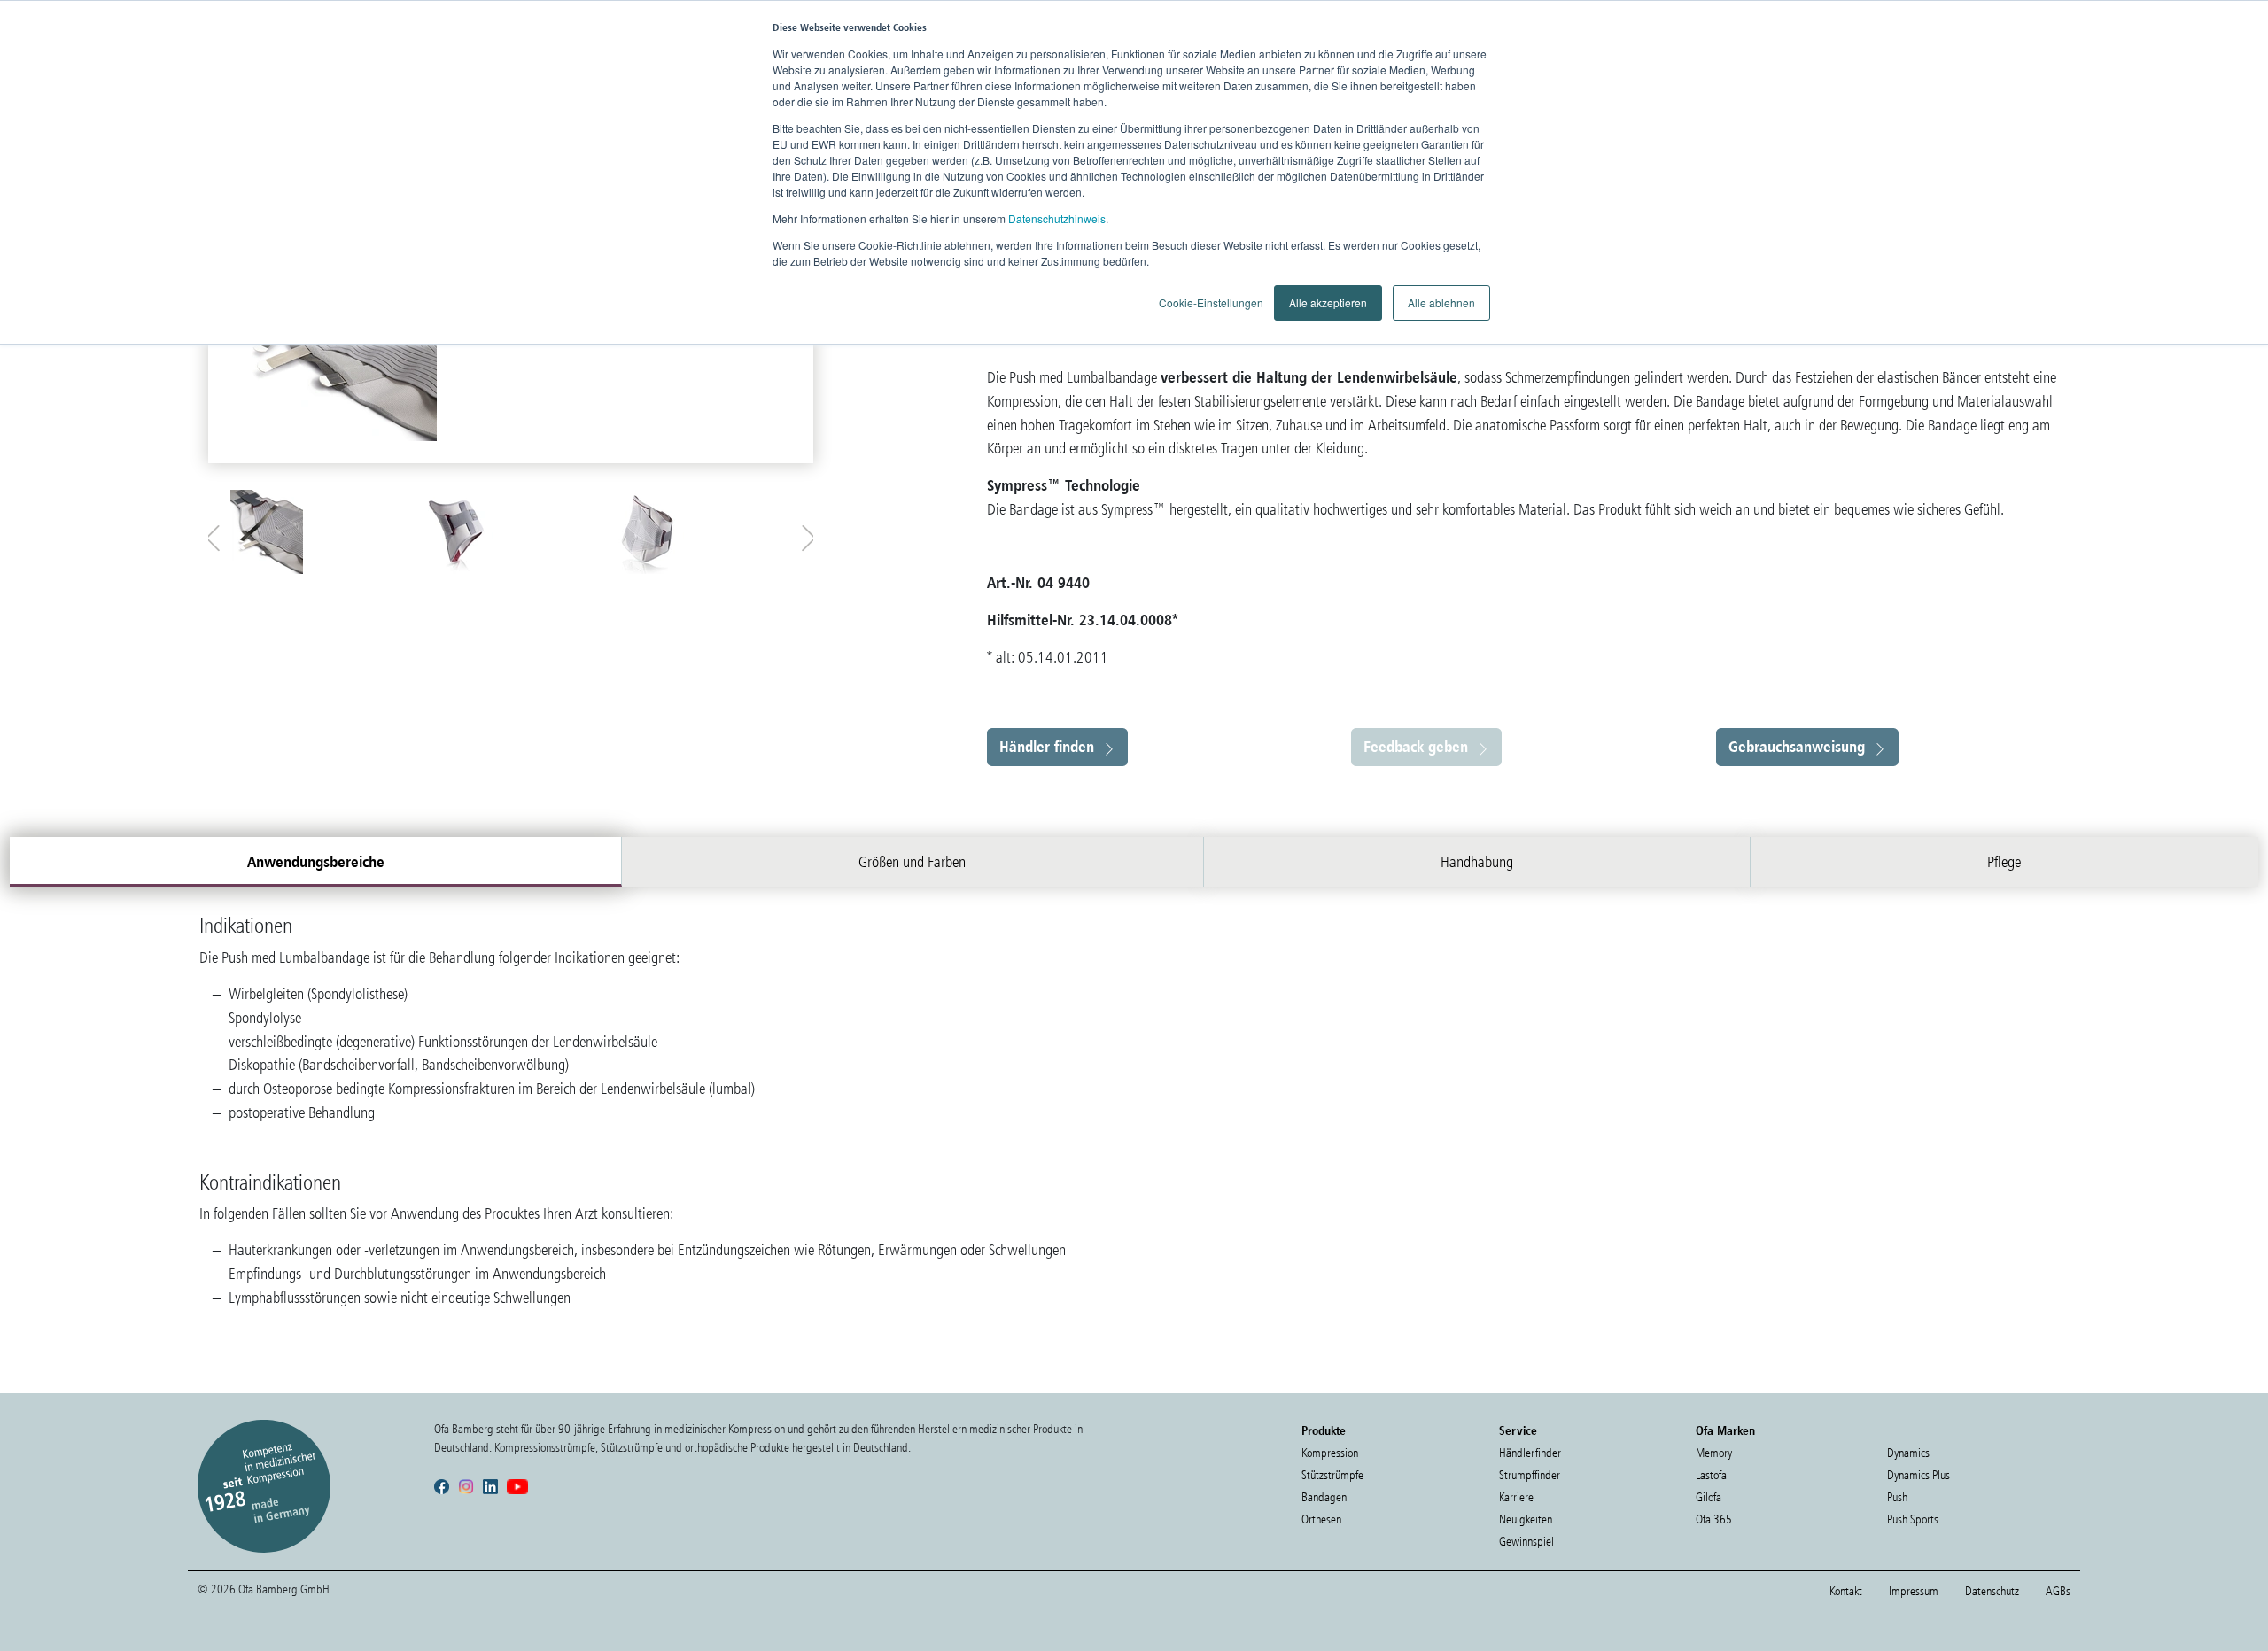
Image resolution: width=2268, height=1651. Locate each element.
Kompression (1330, 1453)
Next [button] (804, 534)
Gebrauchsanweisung (1797, 746)
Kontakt (1846, 1591)
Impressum (1914, 1591)
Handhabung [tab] (1477, 862)
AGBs (2058, 1591)
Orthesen (1321, 1519)
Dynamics (1908, 1453)
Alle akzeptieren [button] (1328, 302)
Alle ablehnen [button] (1441, 302)
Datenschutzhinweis (1057, 218)
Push (1897, 1497)
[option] (321, 532)
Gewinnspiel (1526, 1542)
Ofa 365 (1714, 1519)
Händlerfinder (1530, 1453)
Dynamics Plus (1918, 1475)
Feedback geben (1416, 746)
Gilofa (1709, 1497)
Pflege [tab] (2004, 862)
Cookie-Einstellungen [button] (1211, 302)
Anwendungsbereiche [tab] (316, 861)
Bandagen (1324, 1497)
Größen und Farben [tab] (912, 862)
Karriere (1516, 1497)
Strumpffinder (1530, 1475)
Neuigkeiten (1526, 1519)
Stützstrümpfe (1332, 1475)
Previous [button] (217, 534)
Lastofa (1711, 1475)
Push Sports (1913, 1519)
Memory (1714, 1453)
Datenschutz (1992, 1591)
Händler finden (1047, 746)
